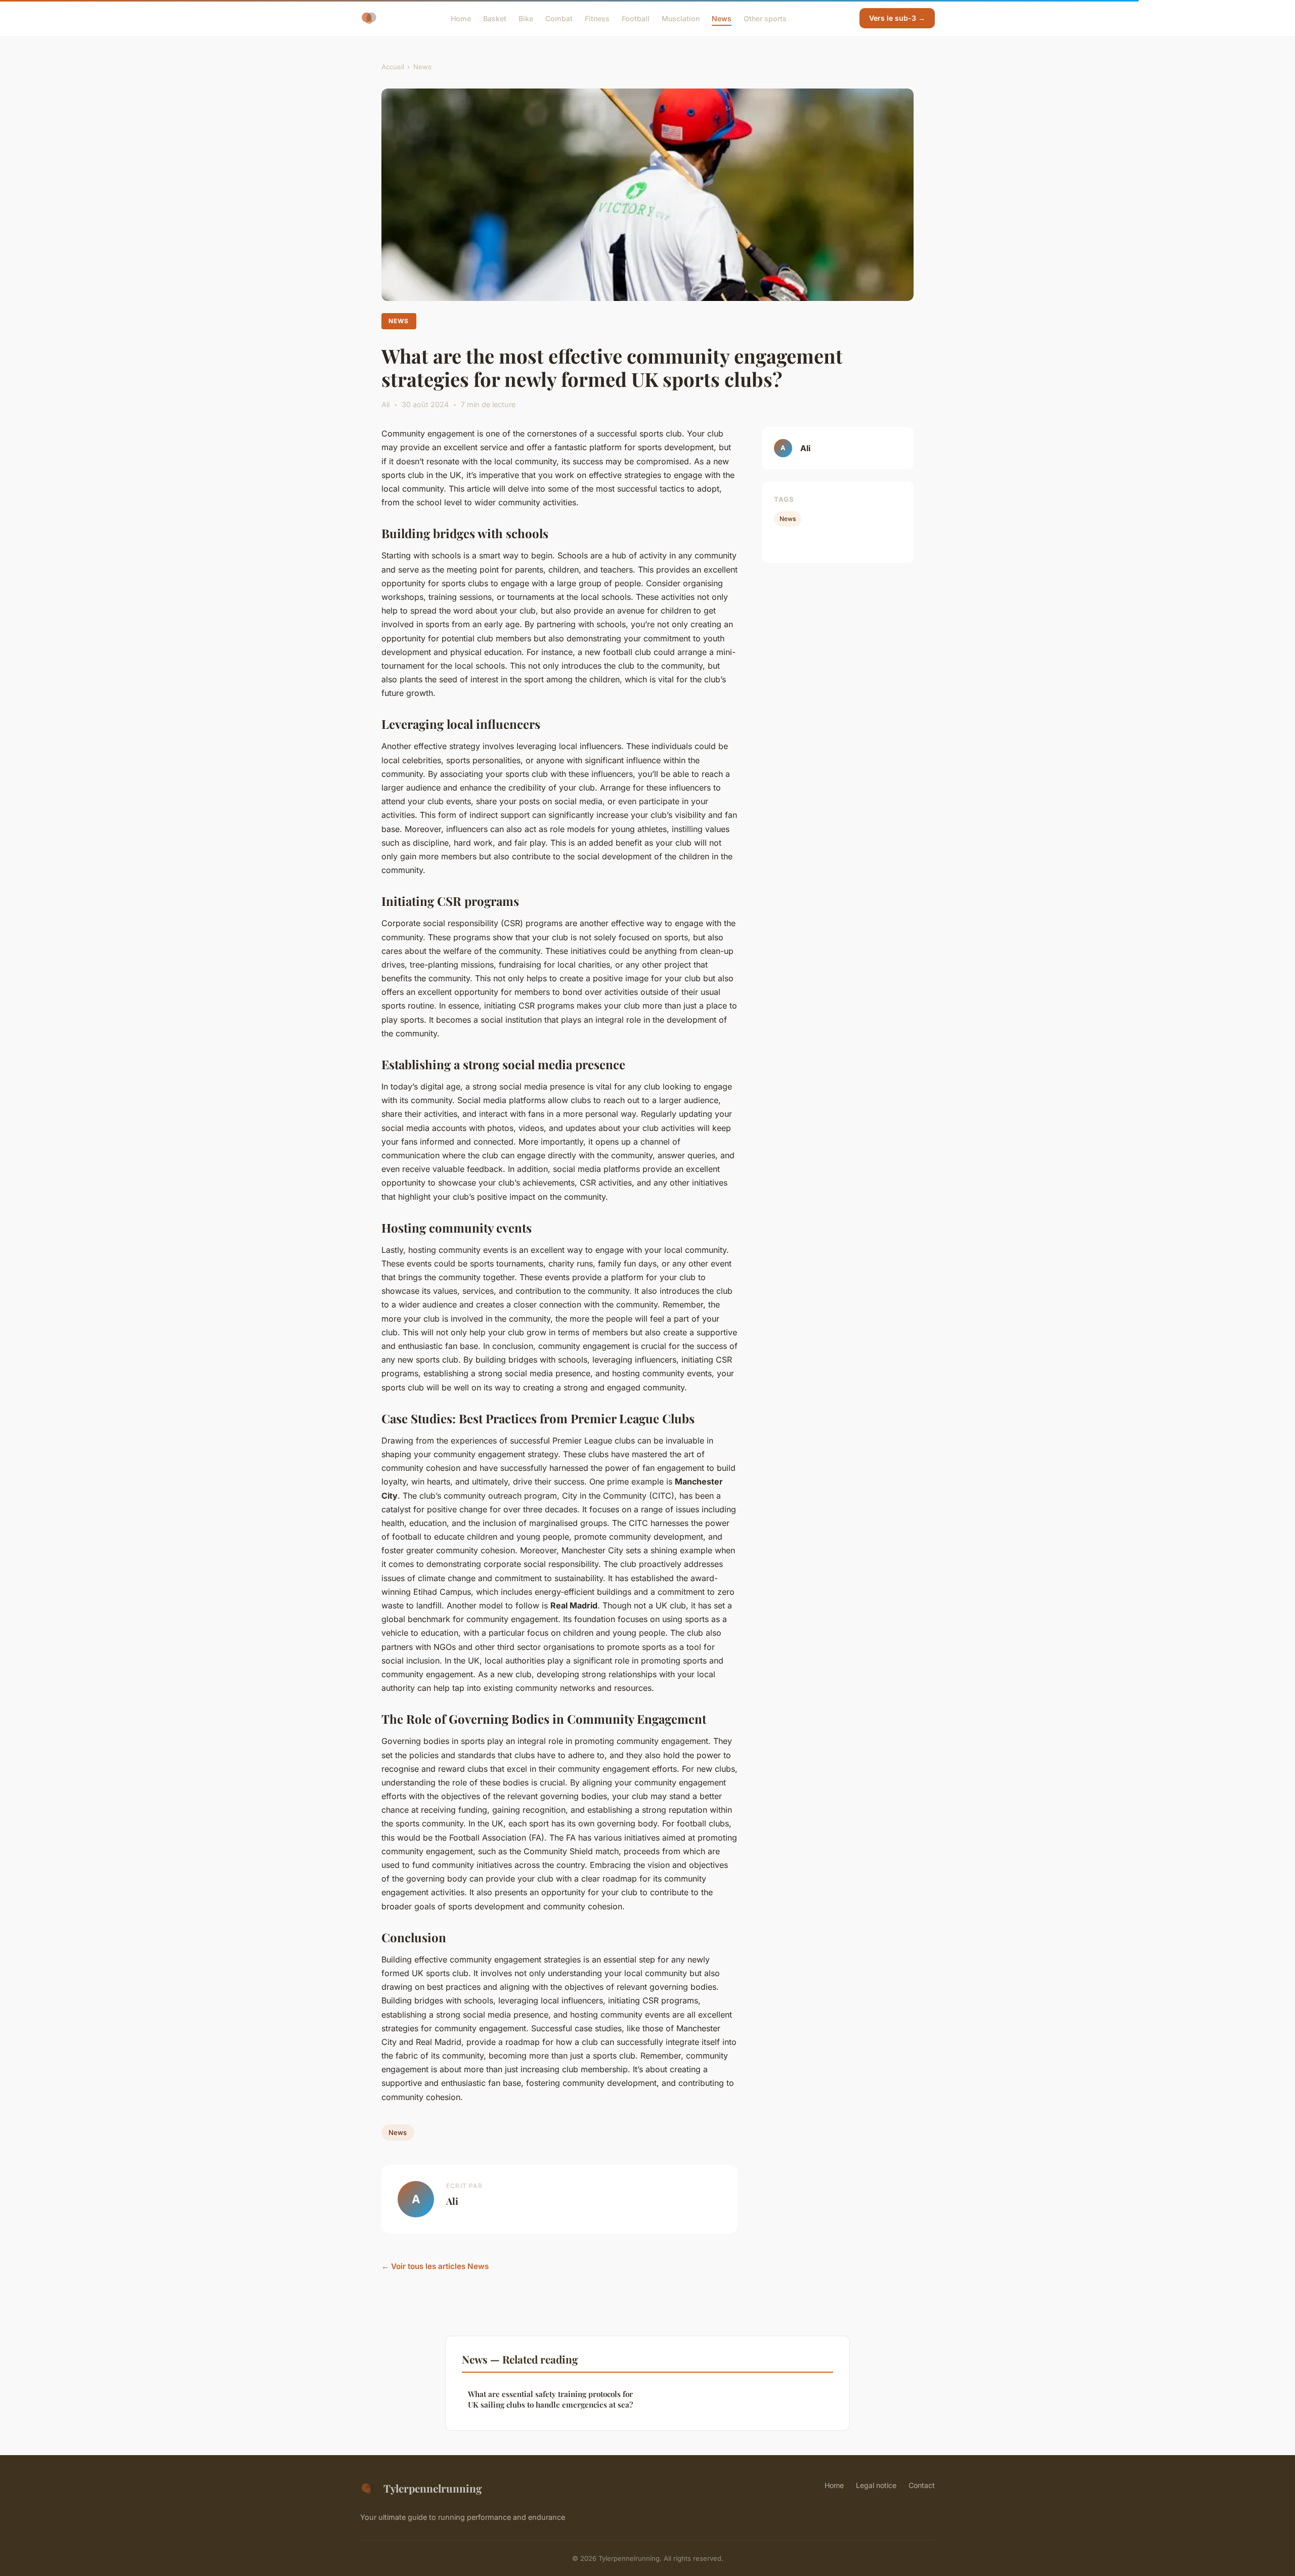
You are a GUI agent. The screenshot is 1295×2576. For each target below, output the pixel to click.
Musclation (681, 18)
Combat (559, 18)
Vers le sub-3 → (897, 18)
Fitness (597, 18)
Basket (495, 18)
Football (636, 18)
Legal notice (876, 2485)
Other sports (765, 18)
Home (461, 18)
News (722, 18)
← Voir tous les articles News (435, 2266)
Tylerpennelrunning (433, 2488)
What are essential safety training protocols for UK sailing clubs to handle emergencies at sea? (550, 2399)
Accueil (393, 67)
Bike (526, 18)
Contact (922, 2485)
